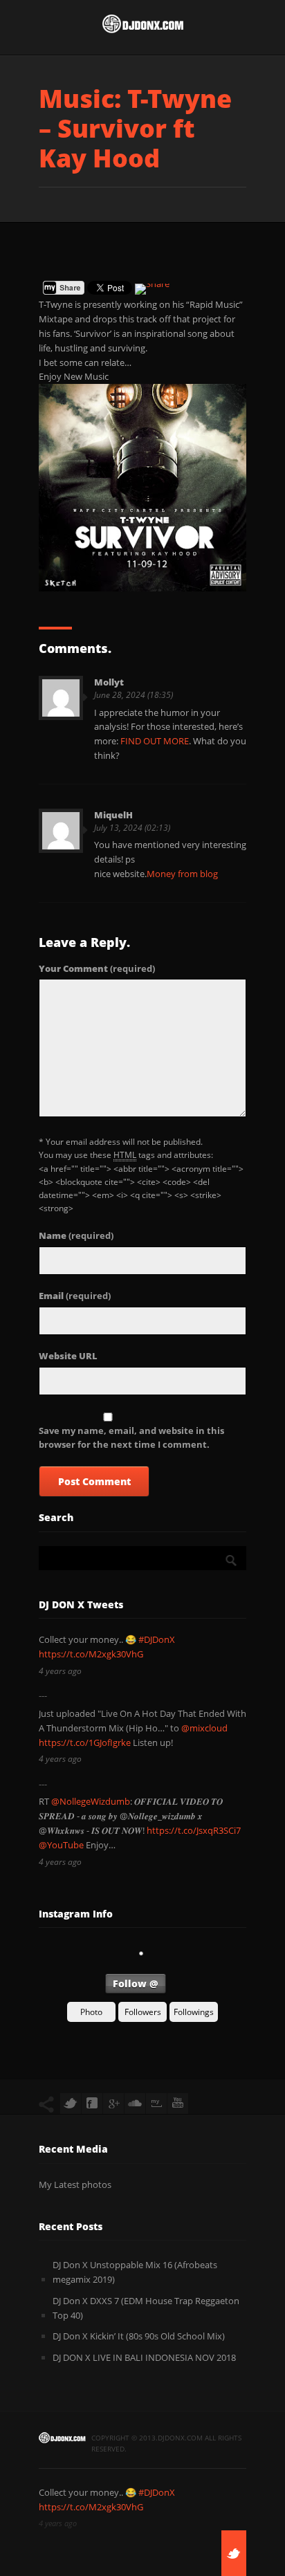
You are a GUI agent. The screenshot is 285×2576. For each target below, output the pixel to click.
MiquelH (113, 815)
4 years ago (60, 1671)
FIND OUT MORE (155, 741)
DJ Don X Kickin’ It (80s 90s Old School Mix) (139, 2336)
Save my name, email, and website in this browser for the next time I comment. (131, 1438)
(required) (97, 968)
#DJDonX (157, 1639)
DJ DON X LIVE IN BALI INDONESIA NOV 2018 (144, 2357)
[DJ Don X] (142, 27)
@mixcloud (204, 1728)
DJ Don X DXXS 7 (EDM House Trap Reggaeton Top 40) (146, 2308)
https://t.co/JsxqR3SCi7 (194, 1830)
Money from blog (182, 874)
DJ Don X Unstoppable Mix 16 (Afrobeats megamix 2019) (135, 2272)
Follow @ (136, 1984)
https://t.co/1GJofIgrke (85, 1742)
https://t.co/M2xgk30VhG (91, 1654)
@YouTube (61, 1845)
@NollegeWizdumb (91, 1801)
